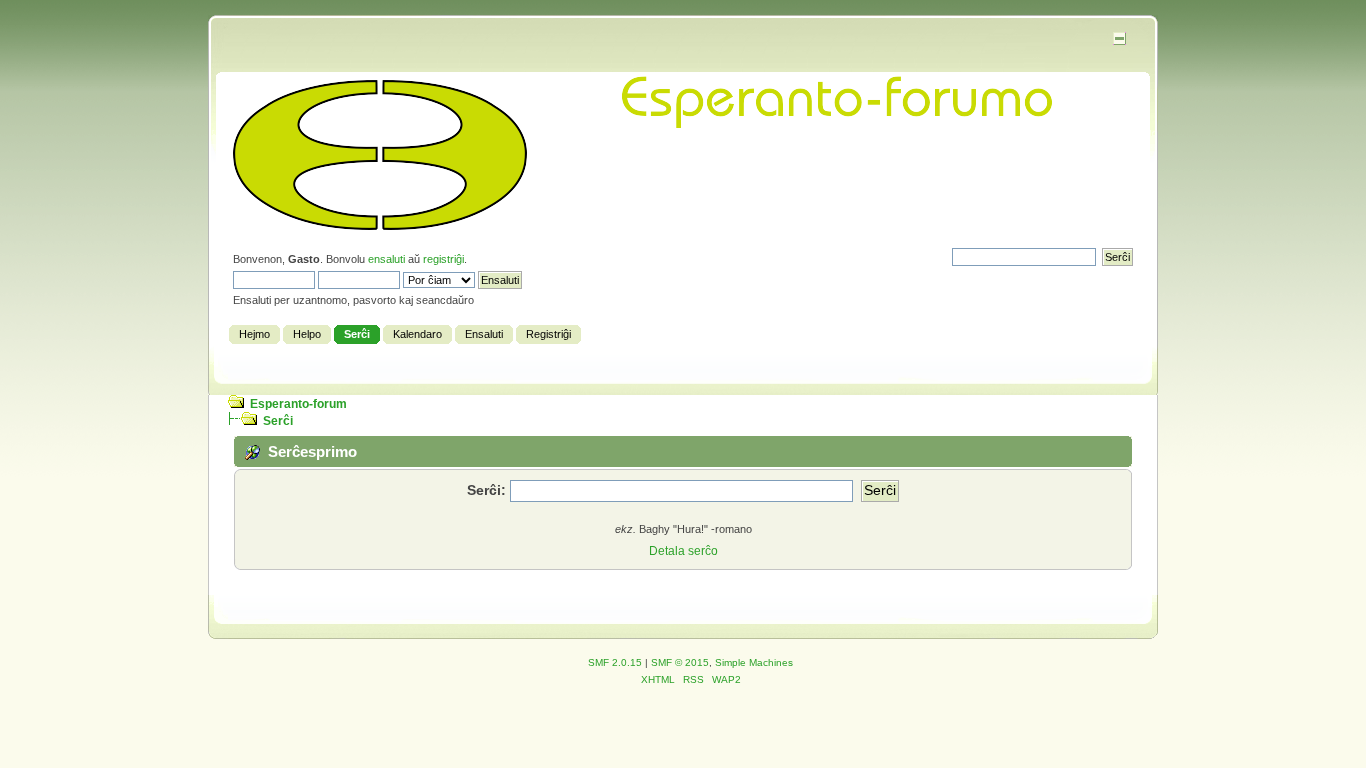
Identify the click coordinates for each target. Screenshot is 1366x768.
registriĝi (443, 259)
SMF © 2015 (680, 662)
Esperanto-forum (298, 404)
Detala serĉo (683, 551)
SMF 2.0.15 (615, 662)
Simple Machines (754, 662)
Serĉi (278, 421)
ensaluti (386, 259)
